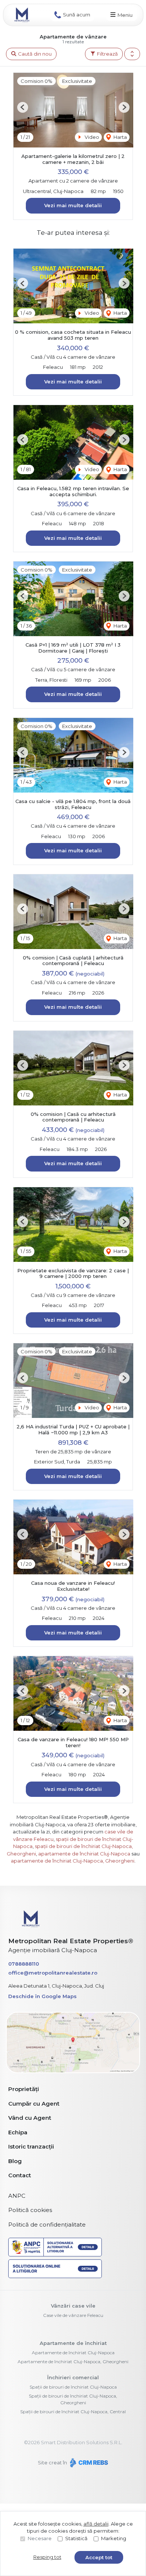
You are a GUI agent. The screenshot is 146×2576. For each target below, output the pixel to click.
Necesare (40, 2538)
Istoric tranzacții (31, 2146)
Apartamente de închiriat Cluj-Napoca (73, 2353)
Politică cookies (30, 2210)
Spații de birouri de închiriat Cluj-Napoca (73, 2387)
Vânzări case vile (73, 2306)
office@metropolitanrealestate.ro (53, 1973)
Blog (15, 2161)
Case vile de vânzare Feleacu (73, 2315)
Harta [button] (120, 137)
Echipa (18, 2132)
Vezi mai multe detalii (73, 205)
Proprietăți (24, 2089)
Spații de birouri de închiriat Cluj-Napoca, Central (73, 2412)
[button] (132, 54)
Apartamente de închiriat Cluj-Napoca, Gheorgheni (73, 2362)
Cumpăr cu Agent (34, 2104)
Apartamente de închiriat (73, 2343)
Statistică (76, 2538)
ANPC (17, 2196)
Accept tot (99, 2557)
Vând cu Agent (30, 2118)
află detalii (96, 2524)
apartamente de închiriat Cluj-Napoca (84, 1854)
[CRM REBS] (88, 2463)
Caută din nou (34, 54)
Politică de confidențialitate (47, 2225)
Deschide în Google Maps (42, 1996)
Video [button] (91, 137)
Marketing (114, 2538)
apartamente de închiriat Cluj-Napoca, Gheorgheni (73, 1861)
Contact (20, 2175)
